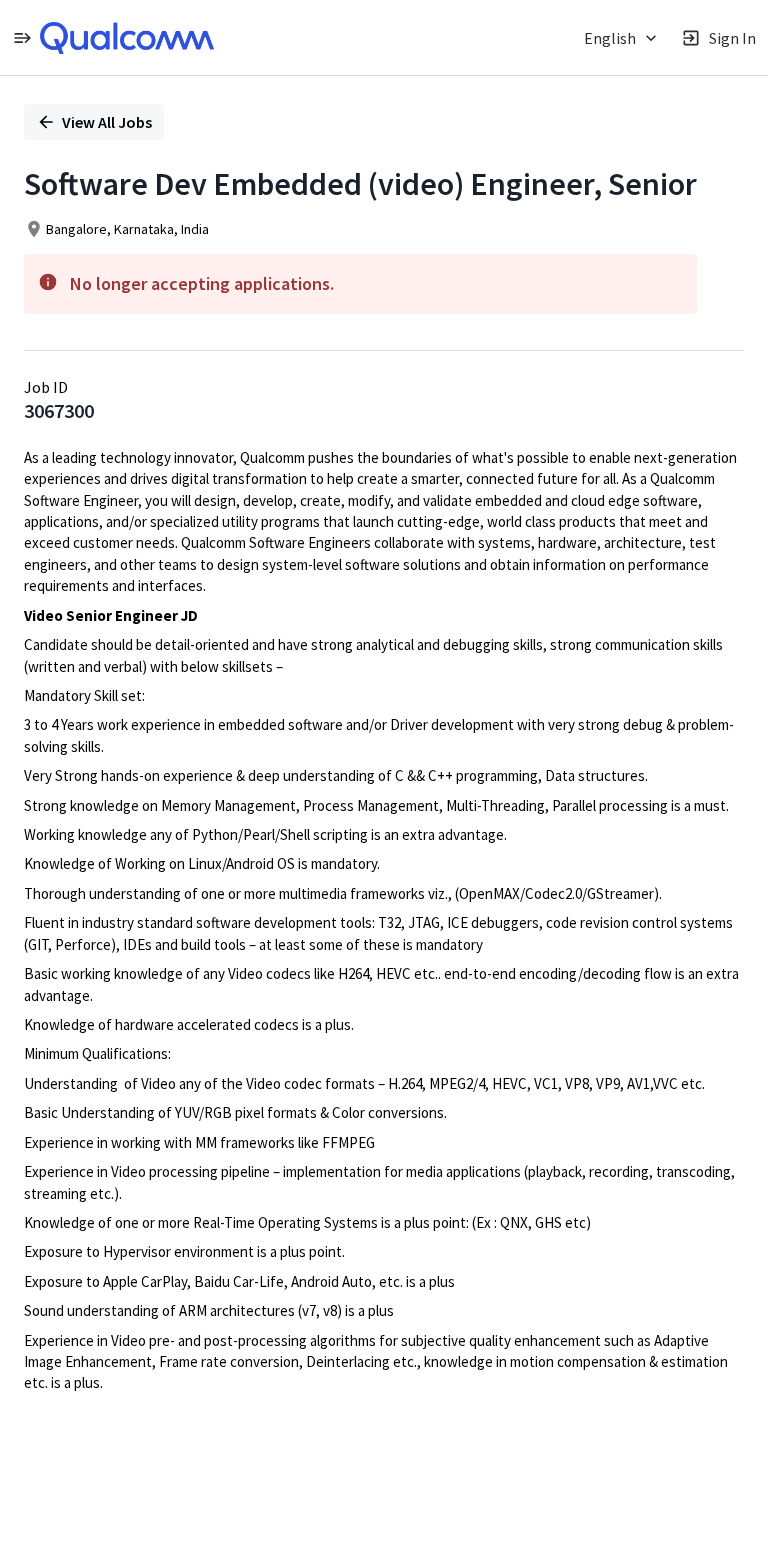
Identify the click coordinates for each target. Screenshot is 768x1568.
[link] (127, 38)
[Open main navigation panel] (22, 37)
